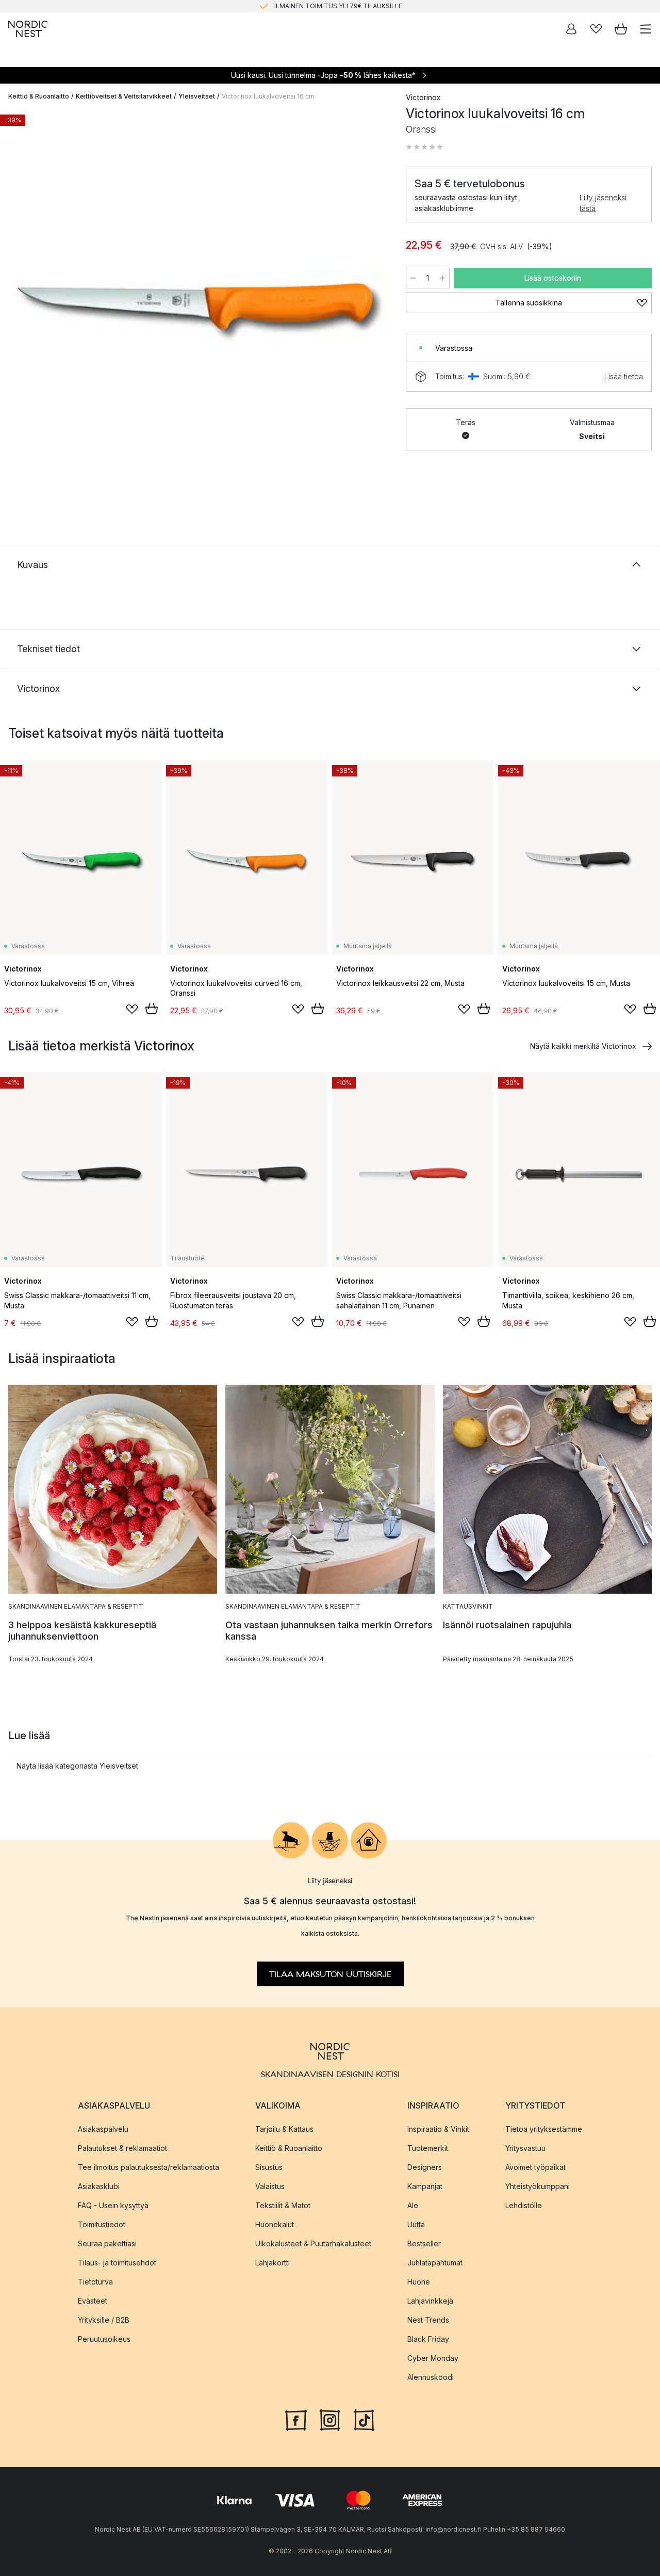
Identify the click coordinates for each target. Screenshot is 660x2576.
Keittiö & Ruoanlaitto (39, 96)
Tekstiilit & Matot (283, 2205)
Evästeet (93, 2300)
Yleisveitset (197, 96)
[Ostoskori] (621, 29)
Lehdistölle (524, 2205)
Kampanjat (425, 2186)
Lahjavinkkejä (430, 2300)
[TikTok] (364, 2419)
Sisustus (269, 2167)
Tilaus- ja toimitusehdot (117, 2262)
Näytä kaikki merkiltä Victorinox (583, 1046)
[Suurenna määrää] (442, 278)
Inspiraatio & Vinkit (438, 2128)
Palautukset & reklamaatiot (122, 2148)
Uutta (416, 2224)
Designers (425, 2167)
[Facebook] (296, 2419)
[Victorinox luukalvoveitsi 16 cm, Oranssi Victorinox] (197, 306)
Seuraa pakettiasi (107, 2243)
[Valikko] (646, 29)
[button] (424, 147)
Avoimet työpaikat (535, 2167)
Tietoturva (95, 2281)
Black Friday (428, 2338)
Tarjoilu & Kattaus (284, 2128)
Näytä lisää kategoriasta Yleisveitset (77, 1766)
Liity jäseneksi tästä (603, 203)
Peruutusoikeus (104, 2338)
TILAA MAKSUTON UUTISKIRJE (330, 1974)
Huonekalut (275, 2224)
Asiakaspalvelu (103, 2128)
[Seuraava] (375, 308)
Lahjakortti (273, 2262)
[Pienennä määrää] (413, 278)
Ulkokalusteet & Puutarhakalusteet (313, 2243)
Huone (419, 2281)
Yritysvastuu (525, 2148)
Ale (413, 2205)
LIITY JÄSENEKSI (308, 6)
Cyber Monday (433, 2358)
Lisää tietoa (624, 376)
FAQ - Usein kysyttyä (113, 2205)
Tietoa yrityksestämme (544, 2128)
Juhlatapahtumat (435, 2262)
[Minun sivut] (571, 29)
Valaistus (270, 2186)
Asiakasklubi (99, 2186)
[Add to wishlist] (132, 1009)
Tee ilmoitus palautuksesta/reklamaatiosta (148, 2167)
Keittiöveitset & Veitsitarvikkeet (124, 96)
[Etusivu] (28, 29)
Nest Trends (428, 2319)
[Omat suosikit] (596, 29)
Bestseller (424, 2243)
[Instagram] (330, 2419)
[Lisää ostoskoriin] (152, 1009)
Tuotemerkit (428, 2148)
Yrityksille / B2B (104, 2319)
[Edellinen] (19, 308)
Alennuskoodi (431, 2377)
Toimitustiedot (102, 2224)
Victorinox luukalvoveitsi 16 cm (268, 96)
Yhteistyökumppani (538, 2186)
